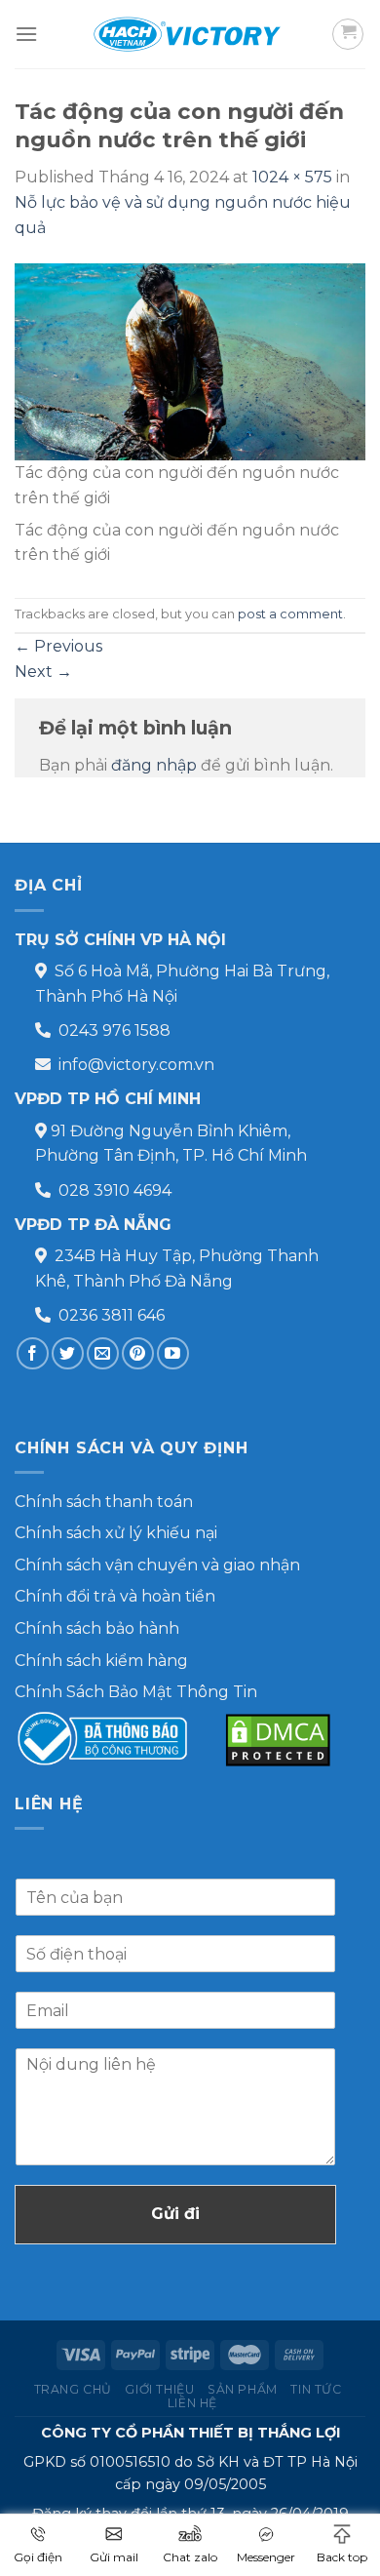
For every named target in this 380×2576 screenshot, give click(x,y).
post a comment (290, 614)
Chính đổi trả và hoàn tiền (115, 1596)
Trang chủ (74, 2389)
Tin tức (316, 2389)
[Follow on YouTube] (173, 1353)
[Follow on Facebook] (33, 1353)
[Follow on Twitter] (68, 1353)
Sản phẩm (243, 2389)
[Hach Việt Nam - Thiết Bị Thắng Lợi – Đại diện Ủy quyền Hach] (190, 34)
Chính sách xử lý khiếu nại (116, 1533)
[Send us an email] (103, 1353)
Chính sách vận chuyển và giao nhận (157, 1565)
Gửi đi (175, 2214)
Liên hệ (192, 2403)
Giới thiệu (159, 2389)
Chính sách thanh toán (104, 1502)
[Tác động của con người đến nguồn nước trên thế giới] (190, 361)
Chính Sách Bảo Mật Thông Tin (136, 1692)
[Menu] (26, 34)
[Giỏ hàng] (348, 34)
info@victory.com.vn (136, 1065)
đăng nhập (154, 765)
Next (43, 672)
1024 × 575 (292, 177)
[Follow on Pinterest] (138, 1353)
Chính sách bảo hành (97, 1628)
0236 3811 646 (112, 1315)
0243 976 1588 (114, 1030)
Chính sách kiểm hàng (101, 1661)
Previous (58, 646)
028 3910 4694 (115, 1190)
